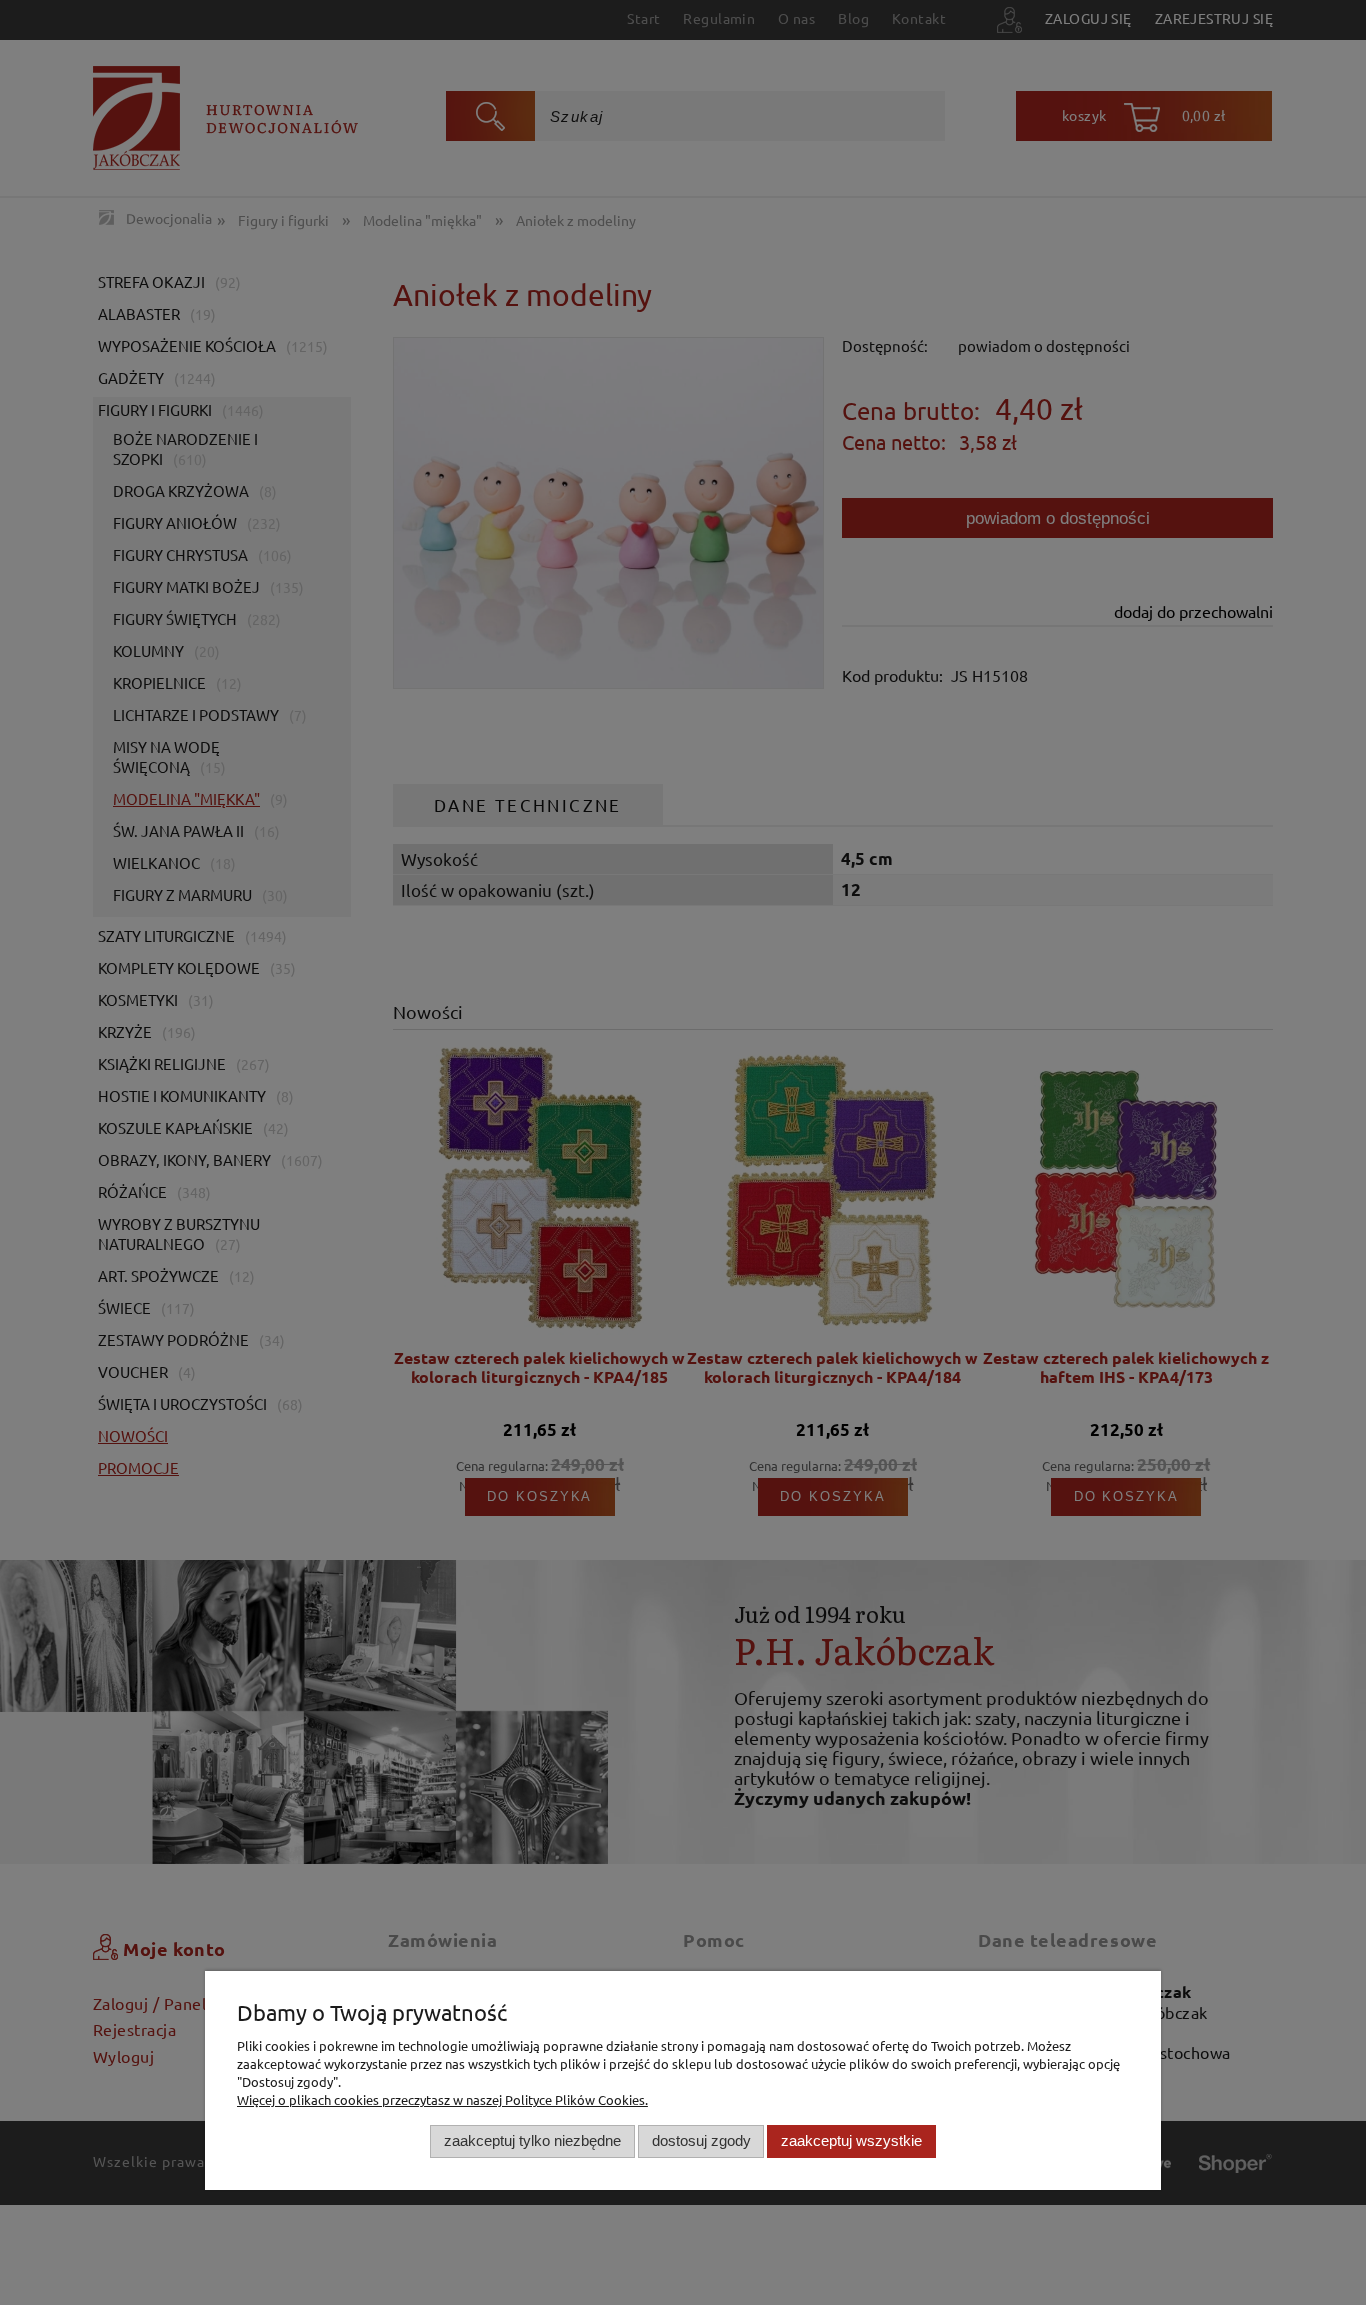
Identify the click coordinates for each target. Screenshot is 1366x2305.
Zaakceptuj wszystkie (851, 2140)
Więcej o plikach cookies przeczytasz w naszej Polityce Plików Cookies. (442, 2099)
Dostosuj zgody (701, 2140)
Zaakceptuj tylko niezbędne (532, 2140)
